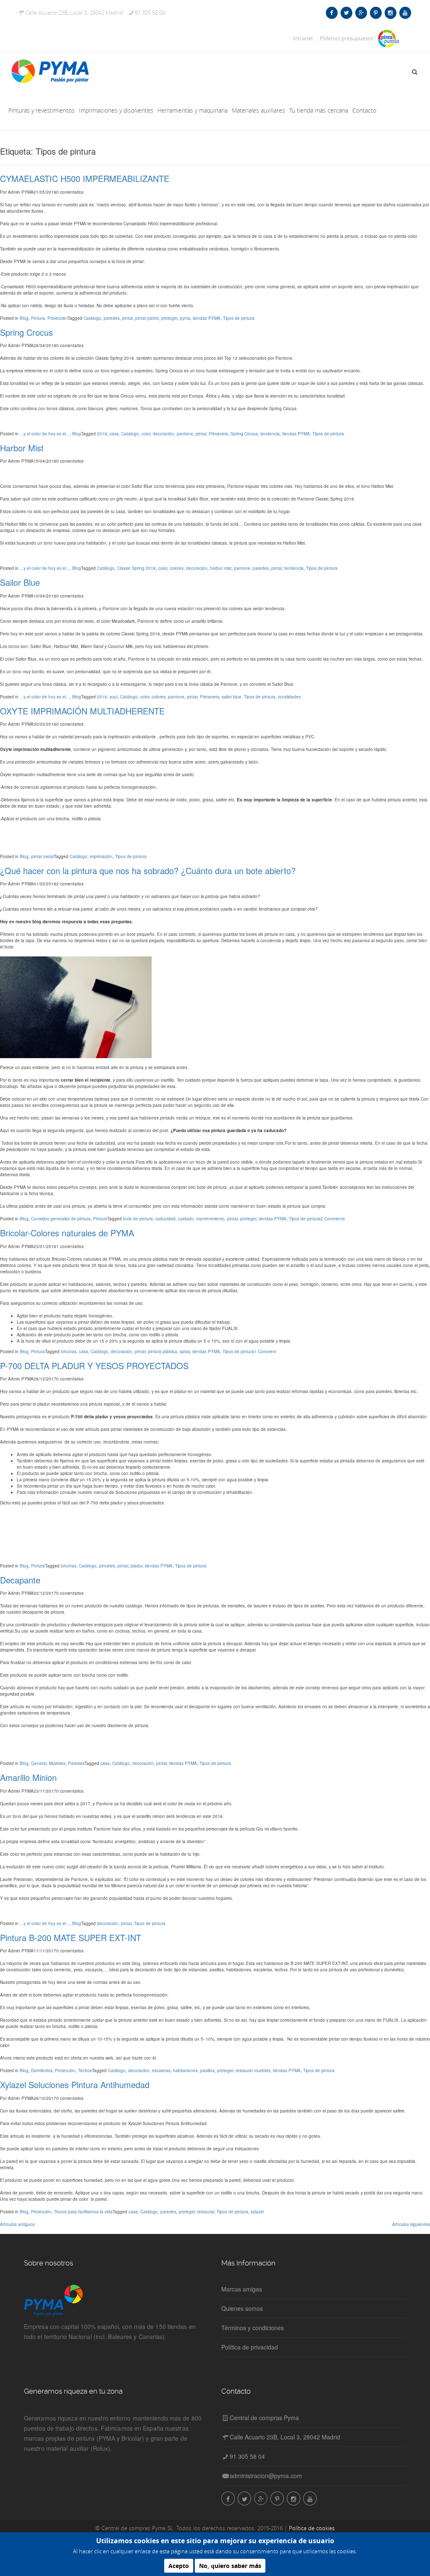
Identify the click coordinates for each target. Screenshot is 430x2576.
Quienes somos (242, 2308)
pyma (185, 318)
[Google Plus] (361, 13)
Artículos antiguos (17, 2224)
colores (177, 568)
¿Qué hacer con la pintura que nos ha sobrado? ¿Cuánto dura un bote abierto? (148, 871)
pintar (127, 318)
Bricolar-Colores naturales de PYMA (67, 1233)
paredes (112, 318)
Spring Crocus (26, 332)
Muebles (57, 1763)
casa (114, 434)
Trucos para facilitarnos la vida (83, 2212)
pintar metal (42, 856)
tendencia (270, 434)
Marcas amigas (242, 2289)
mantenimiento (210, 1219)
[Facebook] (332, 13)
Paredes (76, 1763)
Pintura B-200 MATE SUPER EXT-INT (71, 1937)
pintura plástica (163, 1351)
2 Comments (333, 1219)
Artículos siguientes (411, 2224)
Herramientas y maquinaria (193, 110)
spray (185, 1351)
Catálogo (92, 318)
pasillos (207, 2070)
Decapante (20, 1580)
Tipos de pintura (239, 318)
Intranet (303, 38)
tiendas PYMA (207, 318)
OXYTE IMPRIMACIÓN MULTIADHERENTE (82, 711)
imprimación (101, 856)
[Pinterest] (376, 13)
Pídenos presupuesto (347, 38)
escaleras (161, 2070)
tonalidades (289, 697)
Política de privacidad (250, 2347)
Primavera (218, 434)
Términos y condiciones (253, 2328)
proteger (169, 318)
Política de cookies (312, 2528)
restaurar (206, 2212)
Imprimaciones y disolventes (116, 110)
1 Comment (265, 1351)
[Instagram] (390, 13)
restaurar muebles (253, 2070)
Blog (24, 318)
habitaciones (185, 2070)
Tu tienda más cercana (319, 110)
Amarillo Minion (28, 1777)
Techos (85, 2070)
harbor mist (221, 568)
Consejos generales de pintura (61, 1219)
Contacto (364, 110)
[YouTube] (405, 13)
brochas (69, 1351)
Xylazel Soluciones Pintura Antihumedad (75, 2085)
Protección (58, 318)
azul (114, 697)
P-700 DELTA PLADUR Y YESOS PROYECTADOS (94, 1366)
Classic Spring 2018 (136, 568)
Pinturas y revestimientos (42, 110)
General (39, 1763)
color (146, 434)
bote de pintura (138, 1219)
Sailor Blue (20, 582)
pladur (136, 1566)
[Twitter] (346, 13)
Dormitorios (42, 2070)
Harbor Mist (22, 448)
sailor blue (232, 697)
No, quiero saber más (230, 2566)
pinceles (107, 1566)
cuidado (186, 1219)
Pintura (38, 318)
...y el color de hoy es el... (45, 434)
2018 (102, 434)
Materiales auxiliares (258, 110)
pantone (185, 434)
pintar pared (147, 318)
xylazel (257, 2212)
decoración (164, 434)
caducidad (165, 1219)
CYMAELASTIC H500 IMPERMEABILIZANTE (85, 178)
